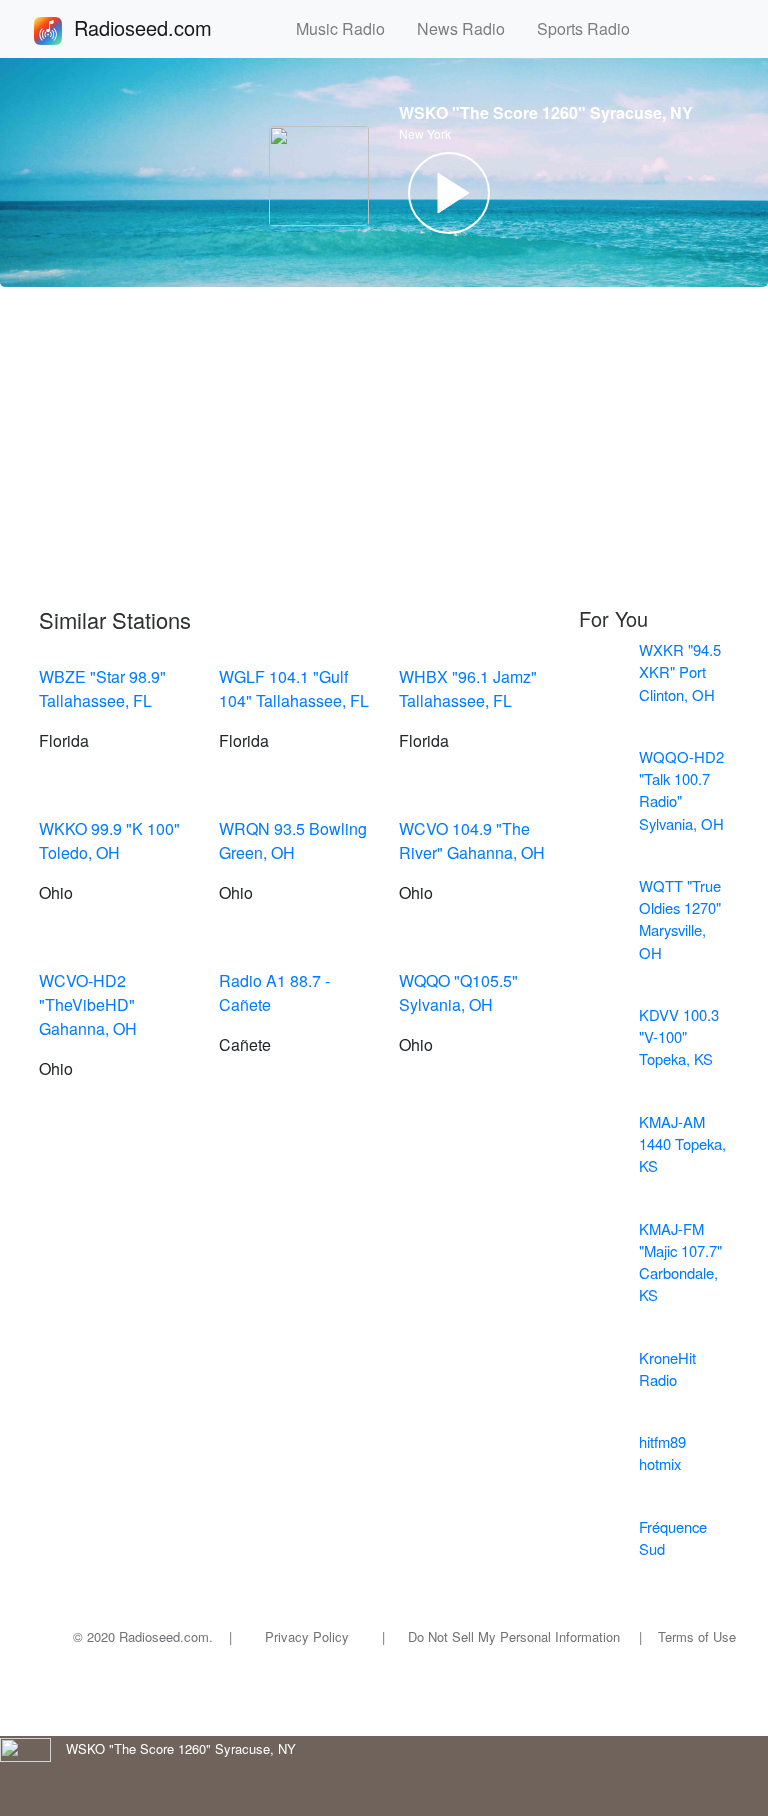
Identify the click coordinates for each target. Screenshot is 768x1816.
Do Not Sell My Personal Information (514, 1636)
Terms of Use (697, 1636)
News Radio (469, 28)
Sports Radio (591, 28)
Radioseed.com (167, 27)
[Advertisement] (384, 447)
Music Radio (348, 28)
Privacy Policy (307, 1636)
